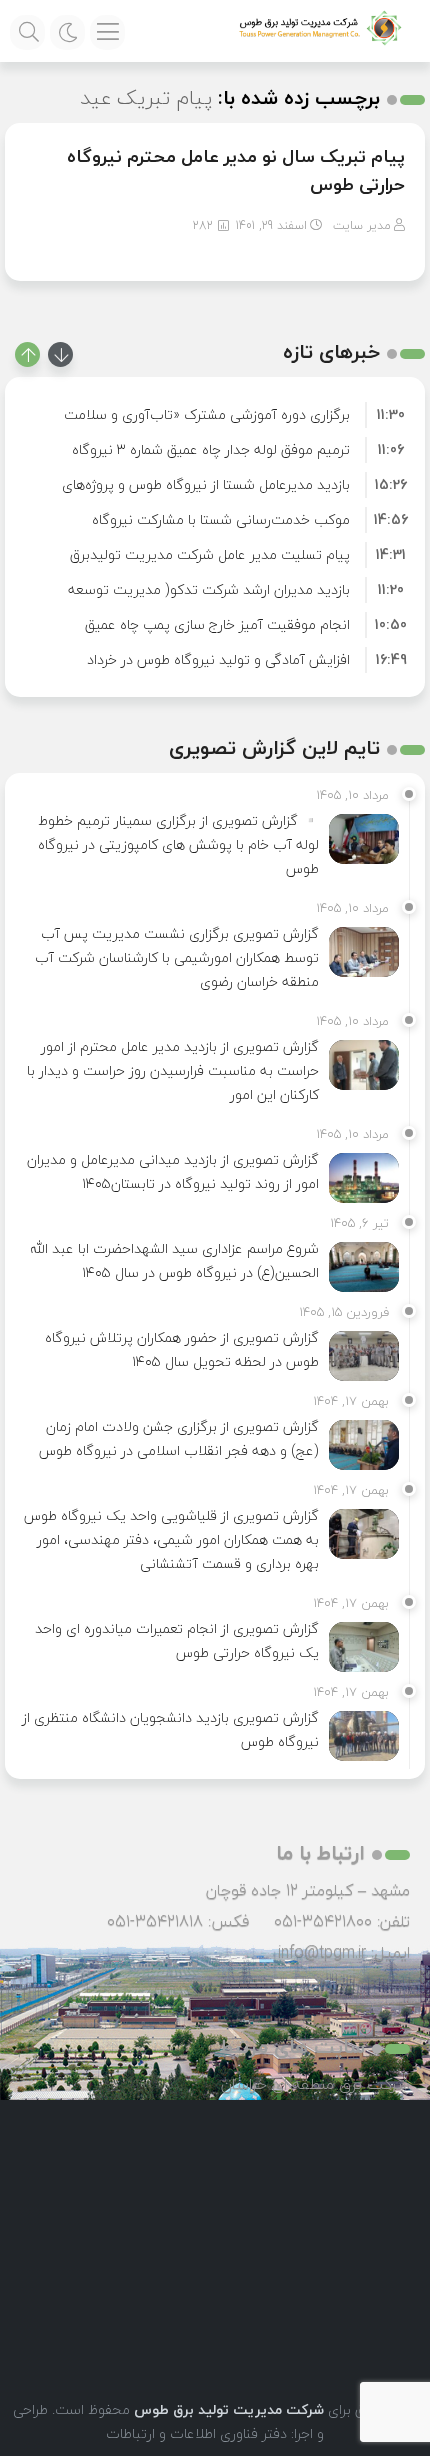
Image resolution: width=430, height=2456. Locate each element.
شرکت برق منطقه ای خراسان (315, 2084)
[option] (215, 414)
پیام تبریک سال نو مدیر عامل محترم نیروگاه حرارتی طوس (236, 170)
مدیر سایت (362, 225)
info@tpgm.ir (322, 1952)
